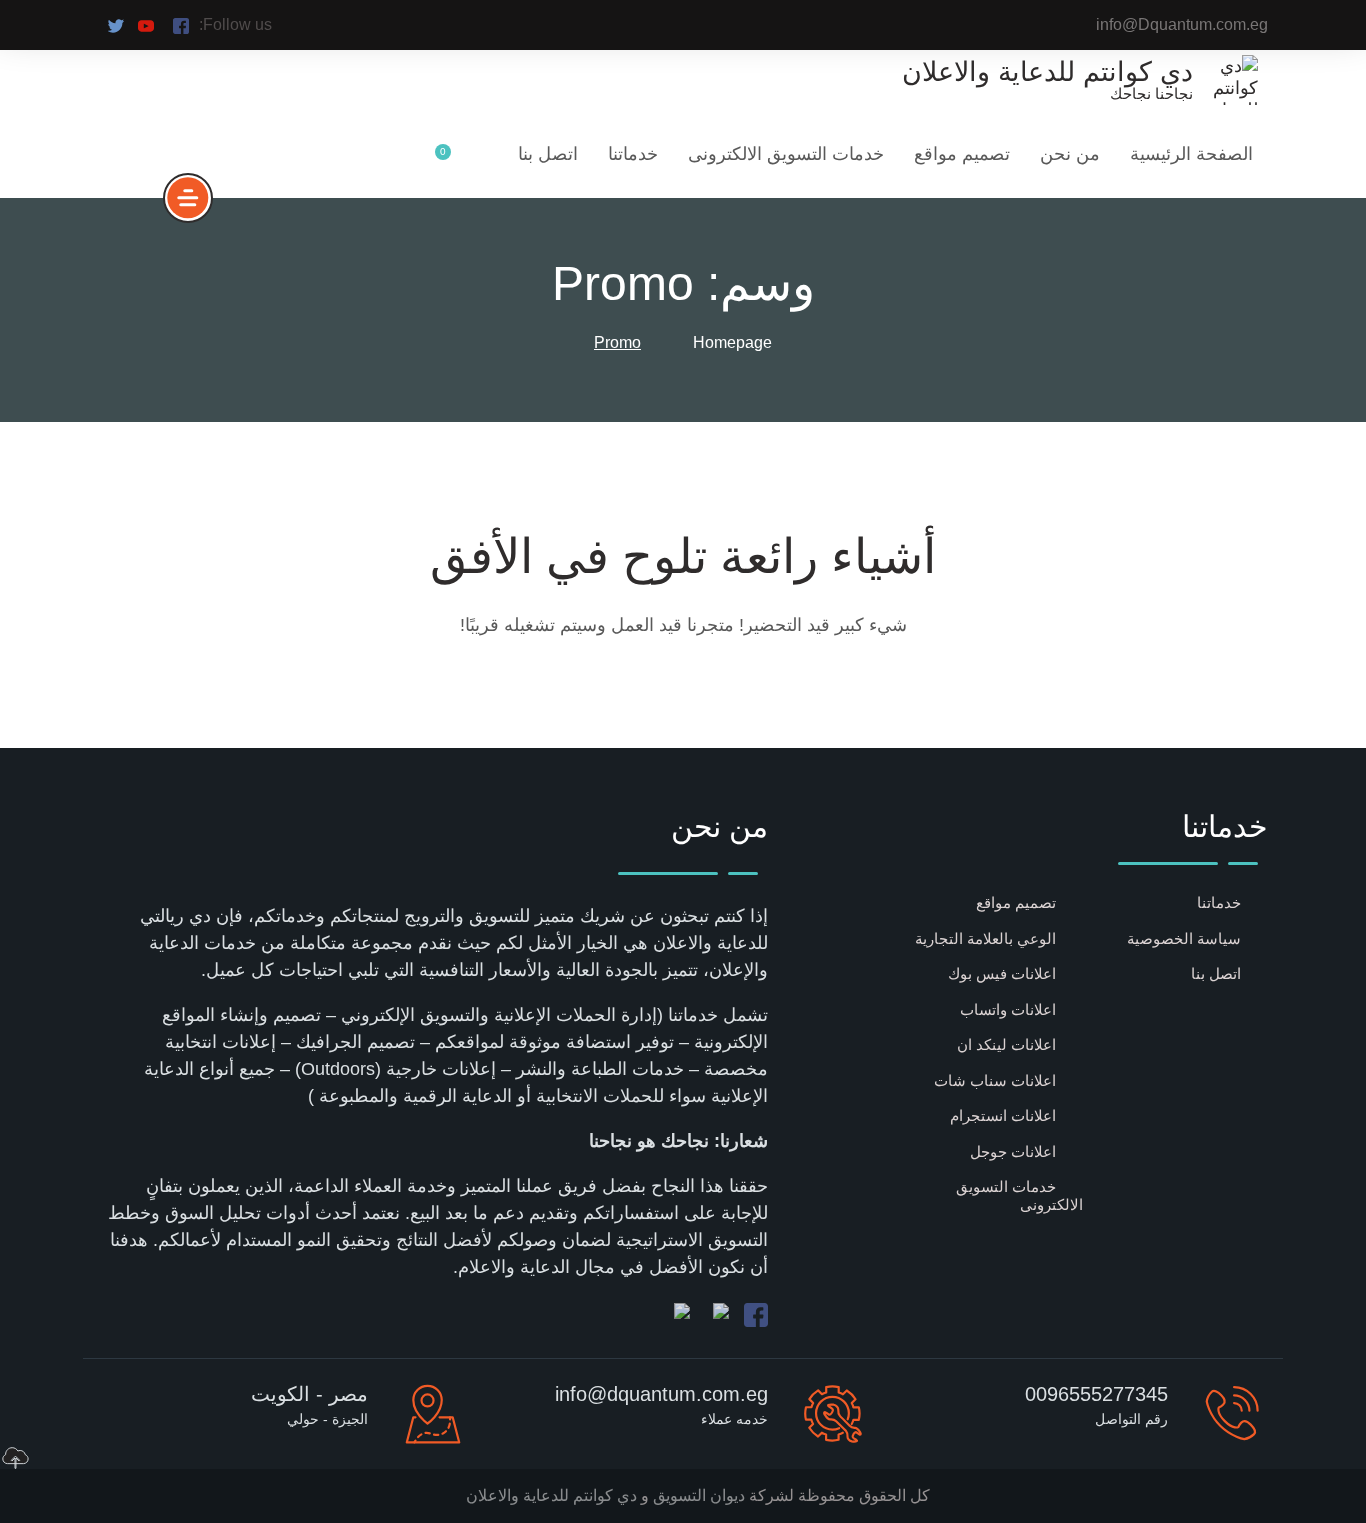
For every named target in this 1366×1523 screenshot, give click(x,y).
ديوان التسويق (697, 1495)
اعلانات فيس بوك (1002, 973)
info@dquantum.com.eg (661, 1394)
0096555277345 (1096, 1394)
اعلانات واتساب (1008, 1009)
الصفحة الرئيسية (1191, 154)
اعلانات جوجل (1013, 1151)
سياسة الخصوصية (1184, 938)
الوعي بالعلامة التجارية (985, 938)
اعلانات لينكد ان (1006, 1044)
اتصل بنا (548, 154)
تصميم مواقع (962, 154)
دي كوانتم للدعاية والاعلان (551, 1495)
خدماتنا (633, 154)
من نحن (1070, 154)
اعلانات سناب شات (995, 1080)
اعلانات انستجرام (1003, 1115)
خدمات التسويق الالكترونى (786, 154)
